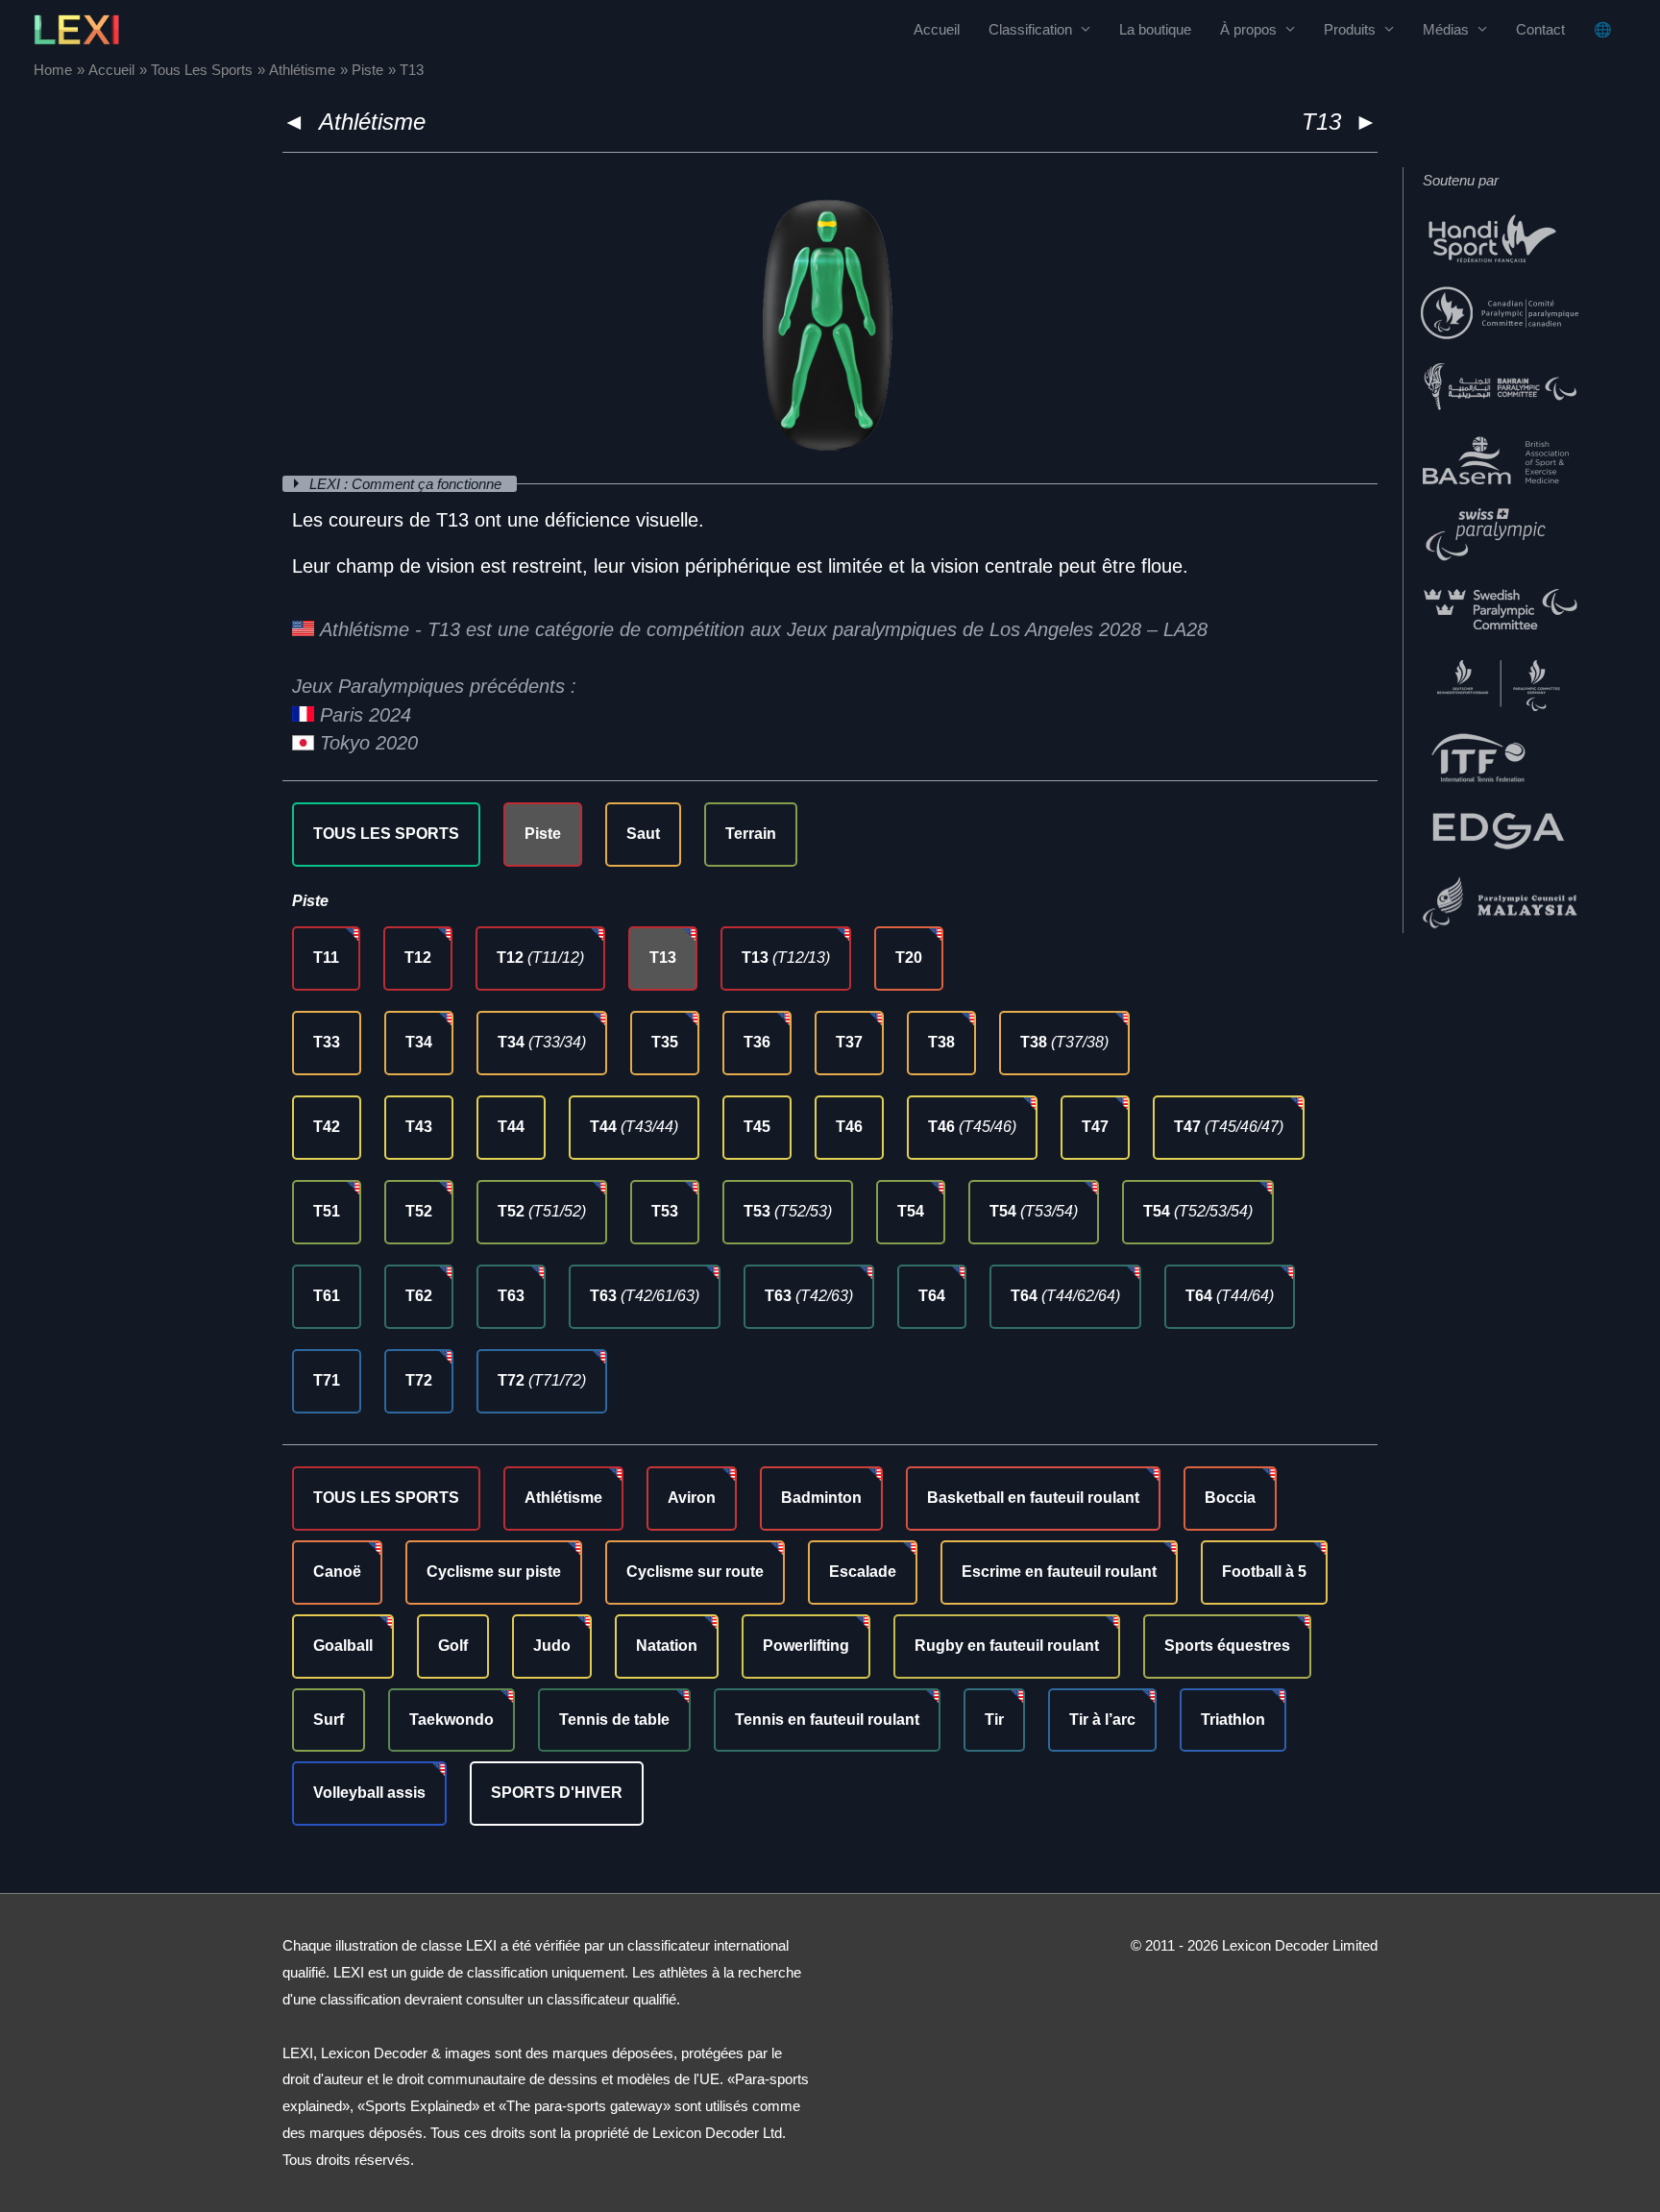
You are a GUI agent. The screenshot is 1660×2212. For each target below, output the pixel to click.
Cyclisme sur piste (494, 1572)
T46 (849, 1127)
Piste (543, 834)
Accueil (937, 29)
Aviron (692, 1498)
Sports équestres (1227, 1646)
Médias (1446, 29)
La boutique (1155, 29)
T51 (327, 1211)
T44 (511, 1127)
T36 (757, 1042)
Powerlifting (806, 1646)
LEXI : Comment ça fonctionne (407, 484)
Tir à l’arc (1102, 1720)
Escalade (863, 1572)
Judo (552, 1646)
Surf (329, 1720)
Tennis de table (614, 1720)
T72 (419, 1380)
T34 (419, 1042)
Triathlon (1233, 1720)
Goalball (343, 1646)
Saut (643, 834)
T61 (327, 1296)
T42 (327, 1127)
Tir (994, 1720)
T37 (849, 1042)
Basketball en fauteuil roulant (1033, 1498)
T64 (932, 1296)
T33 (327, 1042)
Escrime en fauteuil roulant (1059, 1572)
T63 (511, 1296)
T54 (911, 1211)
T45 (757, 1127)
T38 (941, 1042)
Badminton (821, 1498)
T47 (1095, 1127)
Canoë (337, 1572)
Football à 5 (1264, 1572)
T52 (419, 1211)
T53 (665, 1211)
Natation (667, 1646)
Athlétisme (372, 122)
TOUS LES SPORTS (386, 834)
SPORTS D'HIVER (557, 1793)
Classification (1030, 29)
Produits (1350, 29)
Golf (453, 1646)
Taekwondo (452, 1720)
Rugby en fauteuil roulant (1007, 1646)
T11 (326, 958)
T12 (418, 958)
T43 (419, 1127)
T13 (663, 958)
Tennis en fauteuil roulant (827, 1720)
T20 (909, 958)
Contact (1540, 29)
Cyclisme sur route (695, 1572)
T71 (327, 1380)
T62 (419, 1296)
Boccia (1230, 1498)
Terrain (751, 834)
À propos (1248, 29)
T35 (665, 1042)
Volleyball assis (369, 1793)
